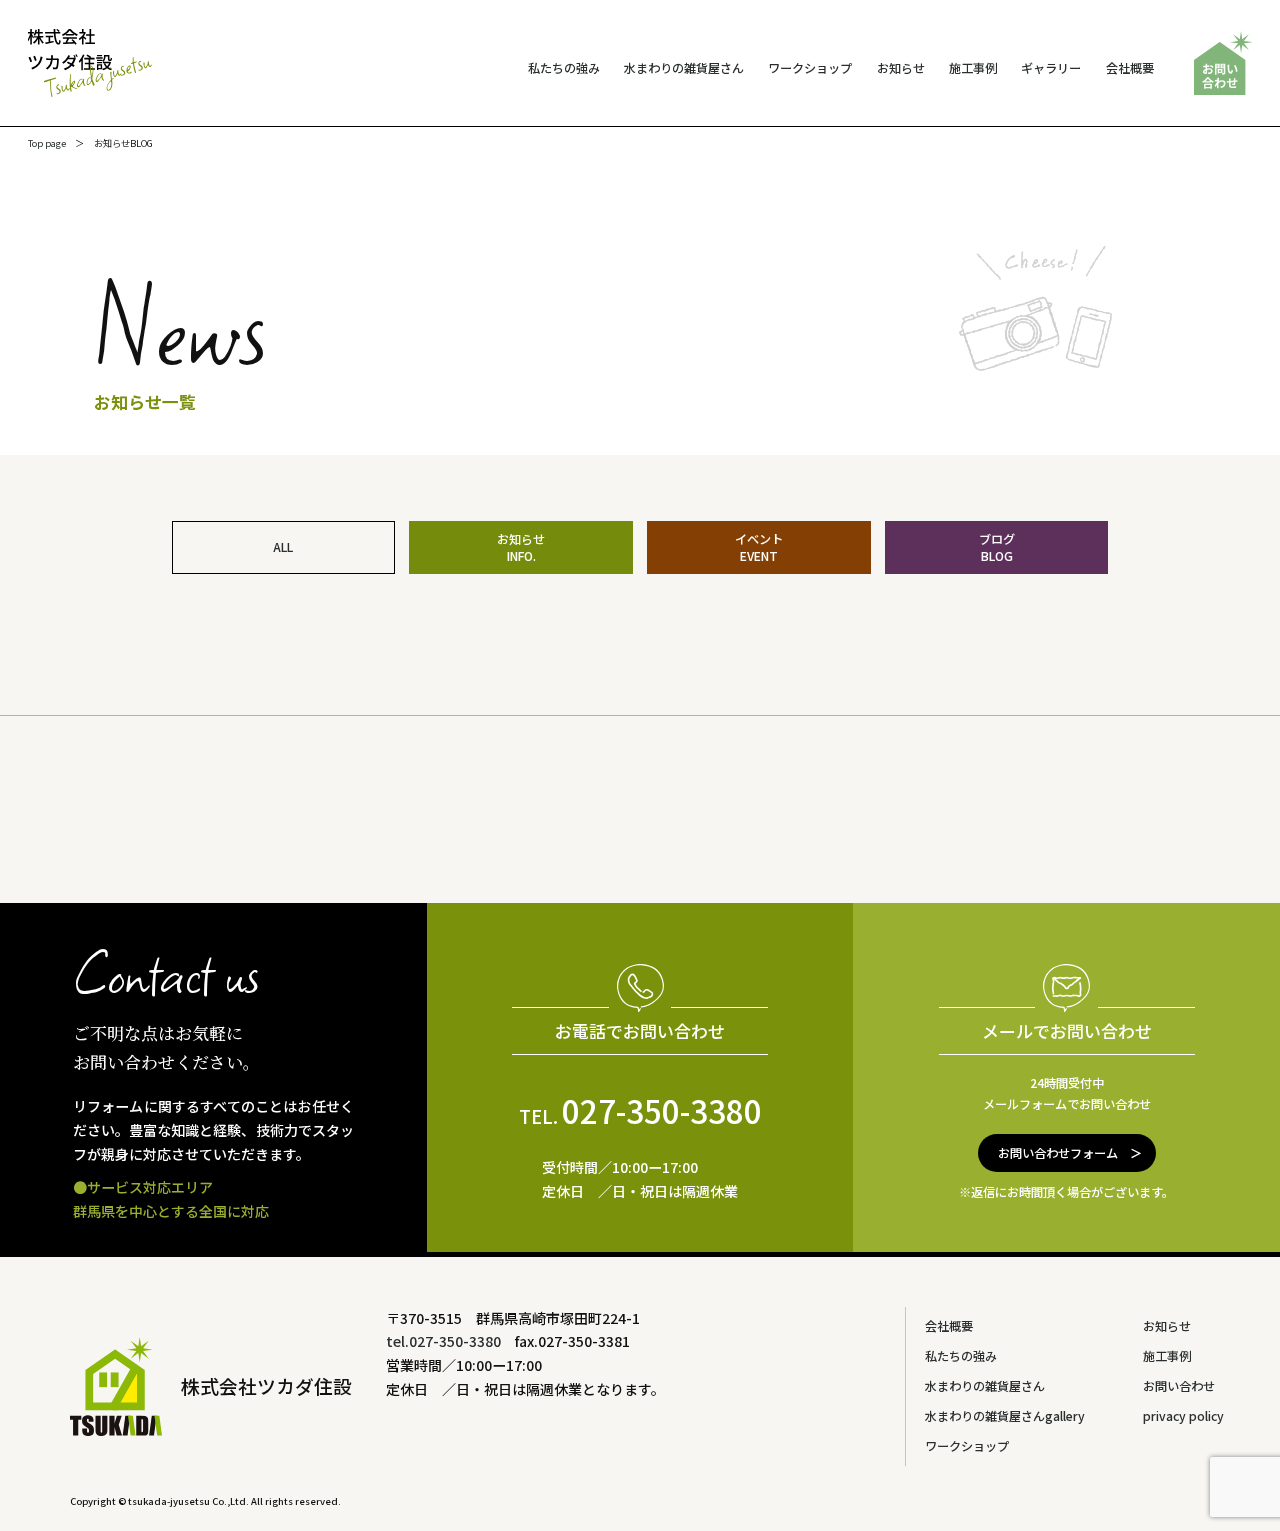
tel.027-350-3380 (443, 1341)
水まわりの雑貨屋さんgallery (1005, 1416)
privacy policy (1183, 1416)
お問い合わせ (1179, 1386)
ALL (283, 547)
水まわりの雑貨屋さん (684, 68)
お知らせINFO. (521, 547)
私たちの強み (564, 68)
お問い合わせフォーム (1058, 1153)
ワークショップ (810, 68)
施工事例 (973, 68)
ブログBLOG (997, 547)
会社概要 (1130, 68)
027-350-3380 (640, 1110)
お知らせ (901, 68)
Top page (47, 143)
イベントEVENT (759, 547)
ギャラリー (1051, 68)
